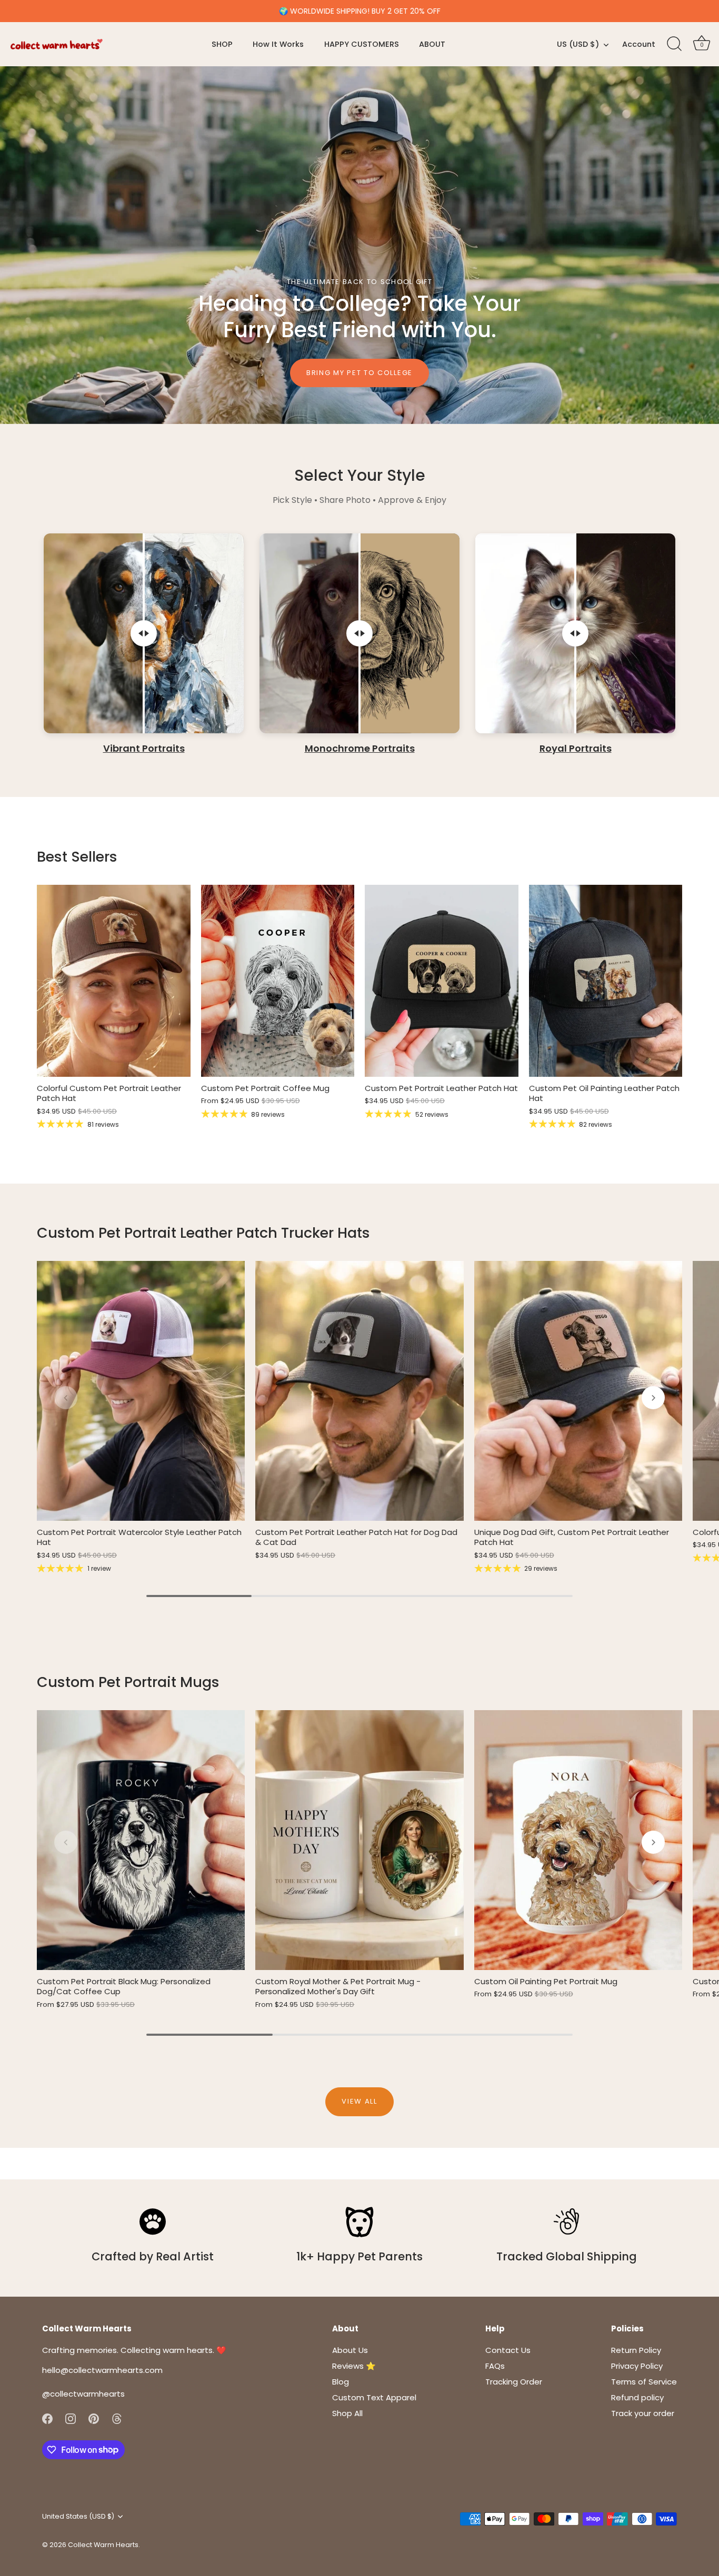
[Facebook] (47, 2418)
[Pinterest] (94, 2418)
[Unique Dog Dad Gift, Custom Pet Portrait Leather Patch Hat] (578, 1391)
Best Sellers (77, 857)
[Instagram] (71, 2418)
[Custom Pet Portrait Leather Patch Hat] (442, 981)
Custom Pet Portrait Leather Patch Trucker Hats (203, 1233)
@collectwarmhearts (83, 2394)
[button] (66, 1398)
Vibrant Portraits (144, 749)
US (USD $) (578, 44)
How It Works (278, 44)
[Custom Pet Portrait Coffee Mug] (278, 981)
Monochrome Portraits (360, 749)
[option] (359, 245)
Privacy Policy (637, 2366)
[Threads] (117, 2418)
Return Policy (636, 2350)
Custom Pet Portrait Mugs (128, 1682)
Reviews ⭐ (354, 2366)
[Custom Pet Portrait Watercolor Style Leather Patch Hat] (141, 1391)
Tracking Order (514, 2382)
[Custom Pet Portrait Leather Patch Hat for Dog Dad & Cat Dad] (359, 1391)
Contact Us (508, 2350)
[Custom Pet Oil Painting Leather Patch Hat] (606, 981)
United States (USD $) (78, 2517)
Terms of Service (644, 2382)
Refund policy (637, 2397)
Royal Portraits (576, 749)
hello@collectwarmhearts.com (102, 2370)
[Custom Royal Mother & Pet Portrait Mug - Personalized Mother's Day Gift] (359, 1840)
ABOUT (432, 44)
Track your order (643, 2413)
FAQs (495, 2366)
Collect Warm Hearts (103, 2545)
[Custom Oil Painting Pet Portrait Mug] (578, 1840)
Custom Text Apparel (374, 2397)
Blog (341, 2382)
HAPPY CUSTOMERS (362, 44)
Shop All (347, 2413)
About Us (350, 2350)
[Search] (674, 44)
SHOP (222, 44)
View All (359, 2101)
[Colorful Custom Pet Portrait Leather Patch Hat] (114, 981)
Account (639, 44)
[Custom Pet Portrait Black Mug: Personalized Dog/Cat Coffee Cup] (141, 1840)
